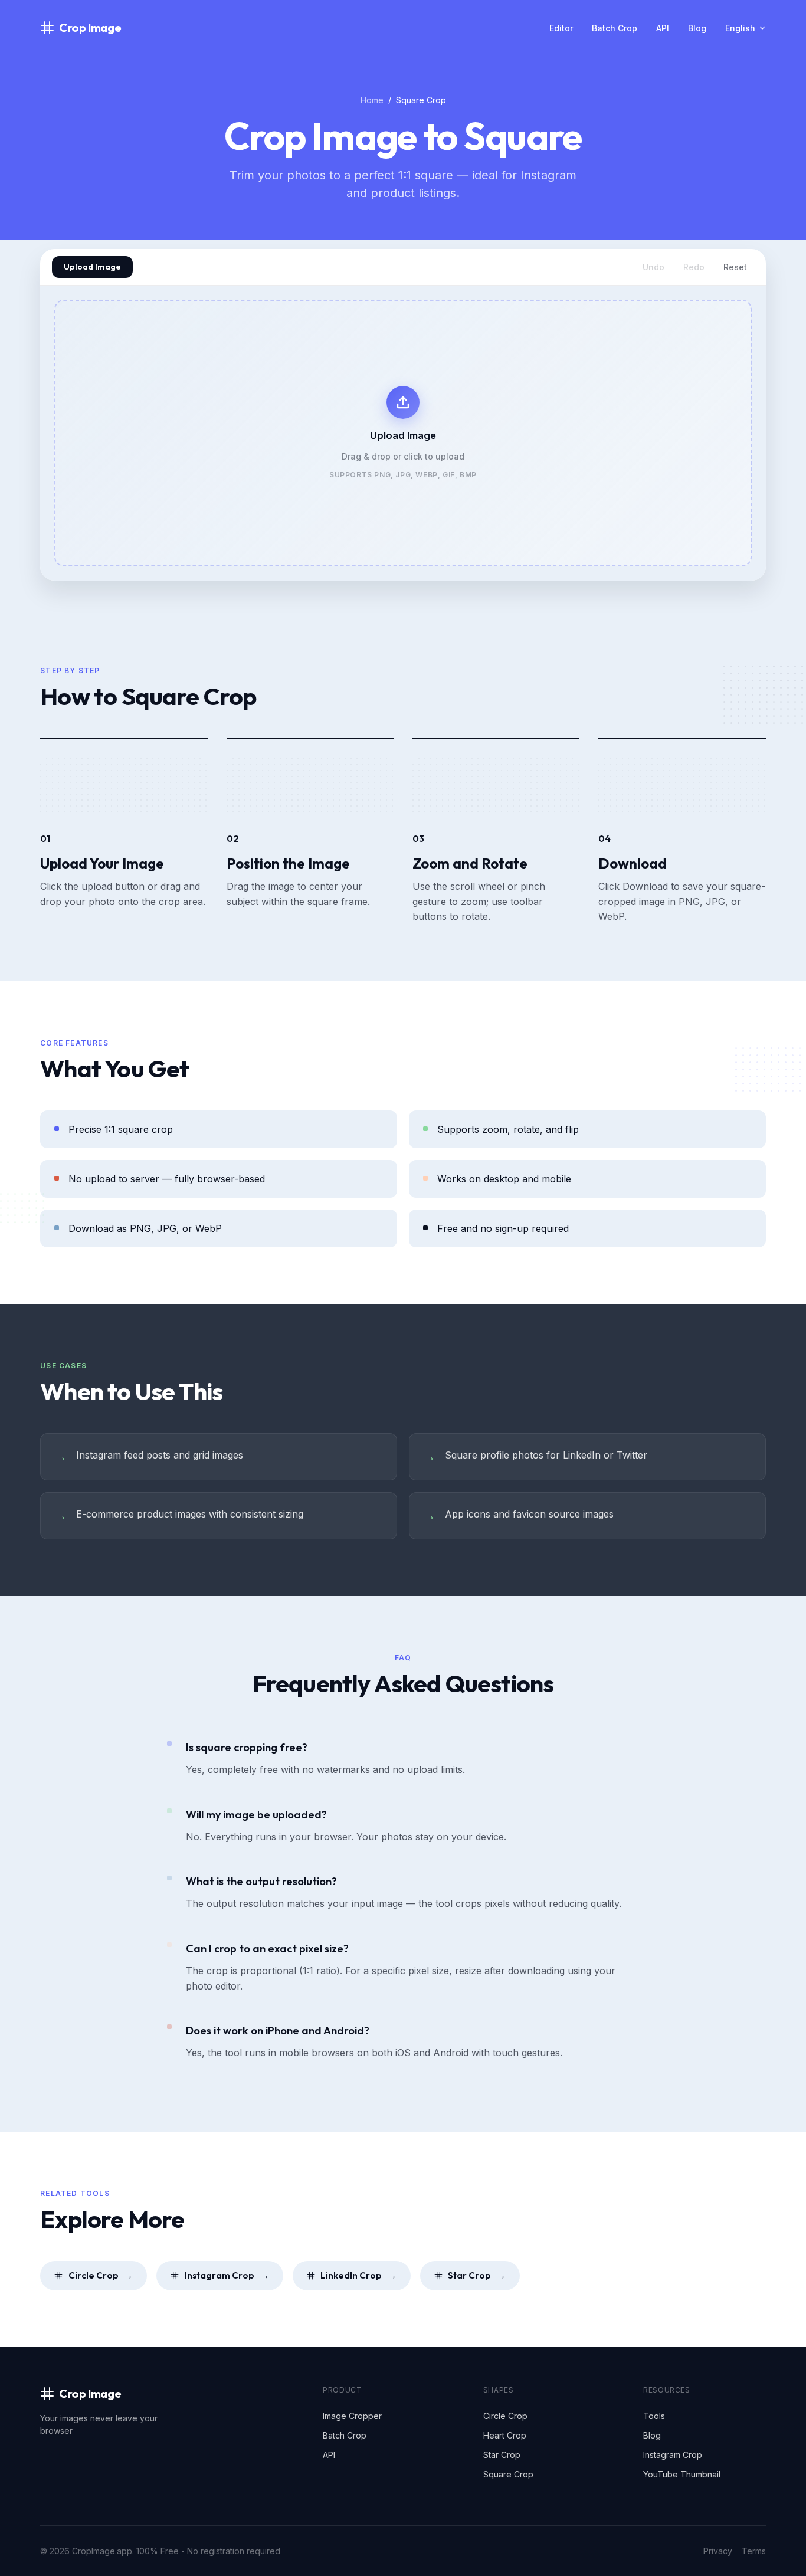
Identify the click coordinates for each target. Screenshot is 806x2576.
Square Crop (508, 2474)
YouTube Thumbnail (682, 2474)
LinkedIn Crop (358, 2275)
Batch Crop (615, 28)
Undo (653, 267)
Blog (697, 28)
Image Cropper (352, 2416)
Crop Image (90, 27)
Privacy (718, 2551)
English (740, 28)
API (663, 28)
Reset (735, 267)
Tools (654, 2416)
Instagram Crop (227, 2275)
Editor (561, 28)
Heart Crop (505, 2435)
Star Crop (477, 2275)
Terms (754, 2551)
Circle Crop (101, 2275)
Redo (694, 267)
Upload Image (92, 267)
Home (372, 100)
